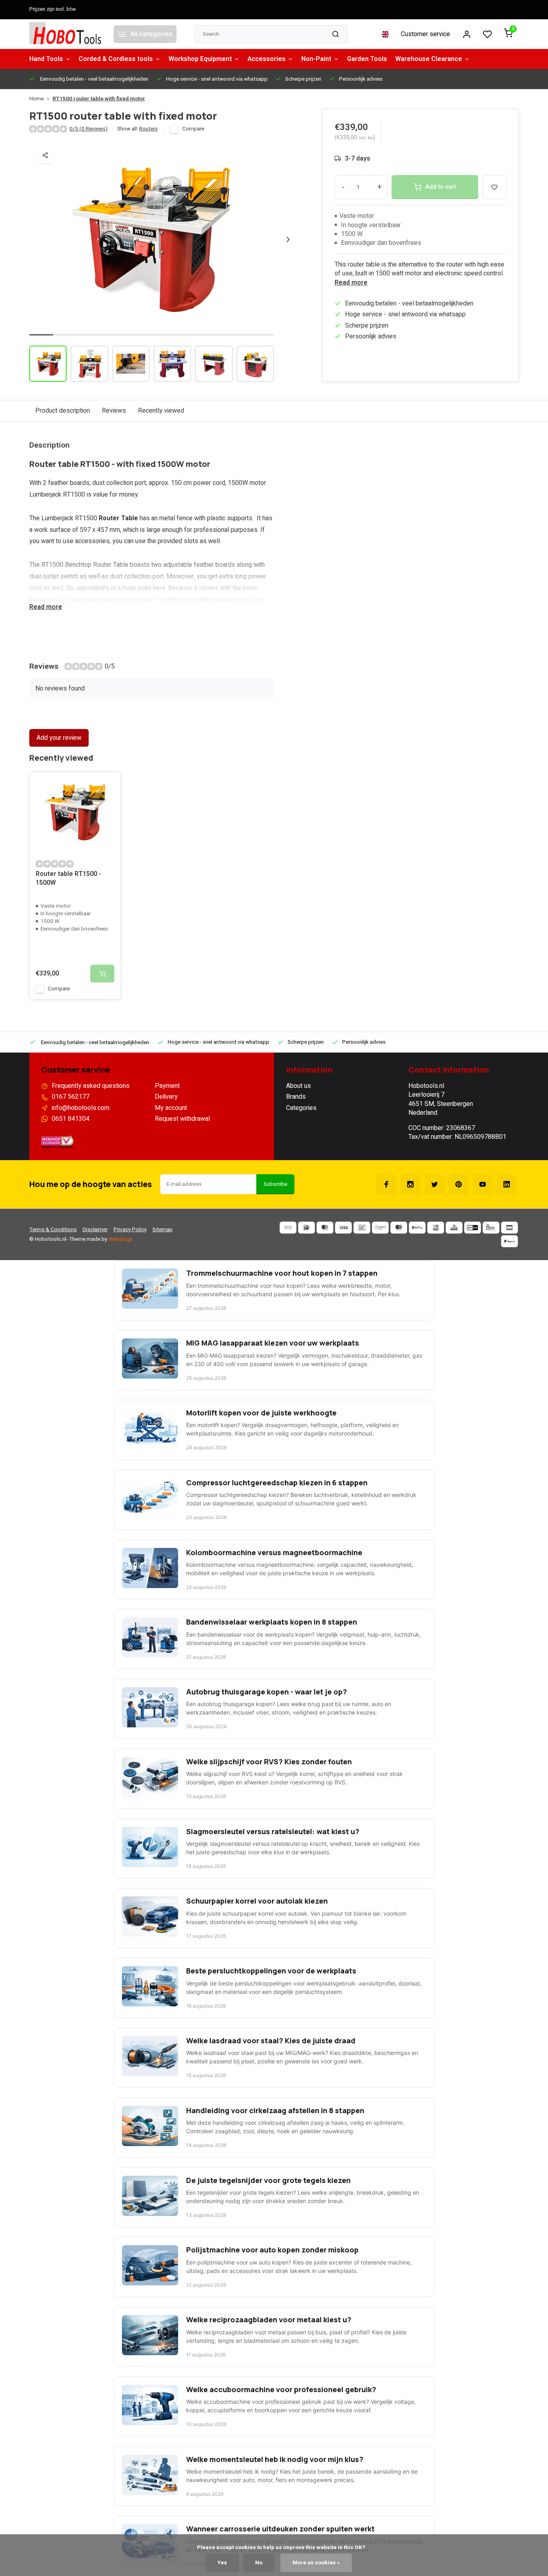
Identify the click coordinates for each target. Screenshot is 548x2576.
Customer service (425, 34)
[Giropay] (473, 1228)
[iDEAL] (306, 1228)
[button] (288, 239)
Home (37, 99)
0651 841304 (71, 1119)
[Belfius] (417, 1228)
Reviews (114, 411)
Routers (148, 129)
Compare (193, 129)
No (259, 2563)
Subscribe (275, 1184)
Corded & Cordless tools (116, 59)
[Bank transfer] (288, 1228)
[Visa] (343, 1228)
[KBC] (454, 1228)
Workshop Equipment (200, 59)
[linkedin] (507, 1184)
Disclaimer (95, 1230)
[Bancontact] (362, 1228)
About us (298, 1086)
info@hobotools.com (81, 1108)
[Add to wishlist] (108, 784)
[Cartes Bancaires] (509, 1228)
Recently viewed (161, 411)
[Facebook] (386, 1184)
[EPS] (491, 1228)
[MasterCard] (325, 1228)
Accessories (267, 59)
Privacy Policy (130, 1230)
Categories (301, 1108)
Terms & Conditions (53, 1230)
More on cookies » (316, 2563)
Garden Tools (367, 59)
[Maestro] (399, 1228)
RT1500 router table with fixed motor (99, 99)
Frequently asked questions (91, 1086)
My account (171, 1108)
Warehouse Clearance (429, 59)
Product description (63, 411)
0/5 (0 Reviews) (88, 129)
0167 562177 (71, 1097)
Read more (351, 283)
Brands (296, 1097)
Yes (222, 2563)
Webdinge (120, 1239)
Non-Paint (316, 59)
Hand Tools (46, 59)
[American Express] (436, 1228)
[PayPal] (509, 1241)
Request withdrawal (182, 1119)
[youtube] (483, 1184)
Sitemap (162, 1230)
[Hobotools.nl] (65, 34)
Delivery (166, 1097)
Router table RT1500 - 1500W (68, 879)
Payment (167, 1086)
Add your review (59, 738)
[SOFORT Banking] (380, 1228)
